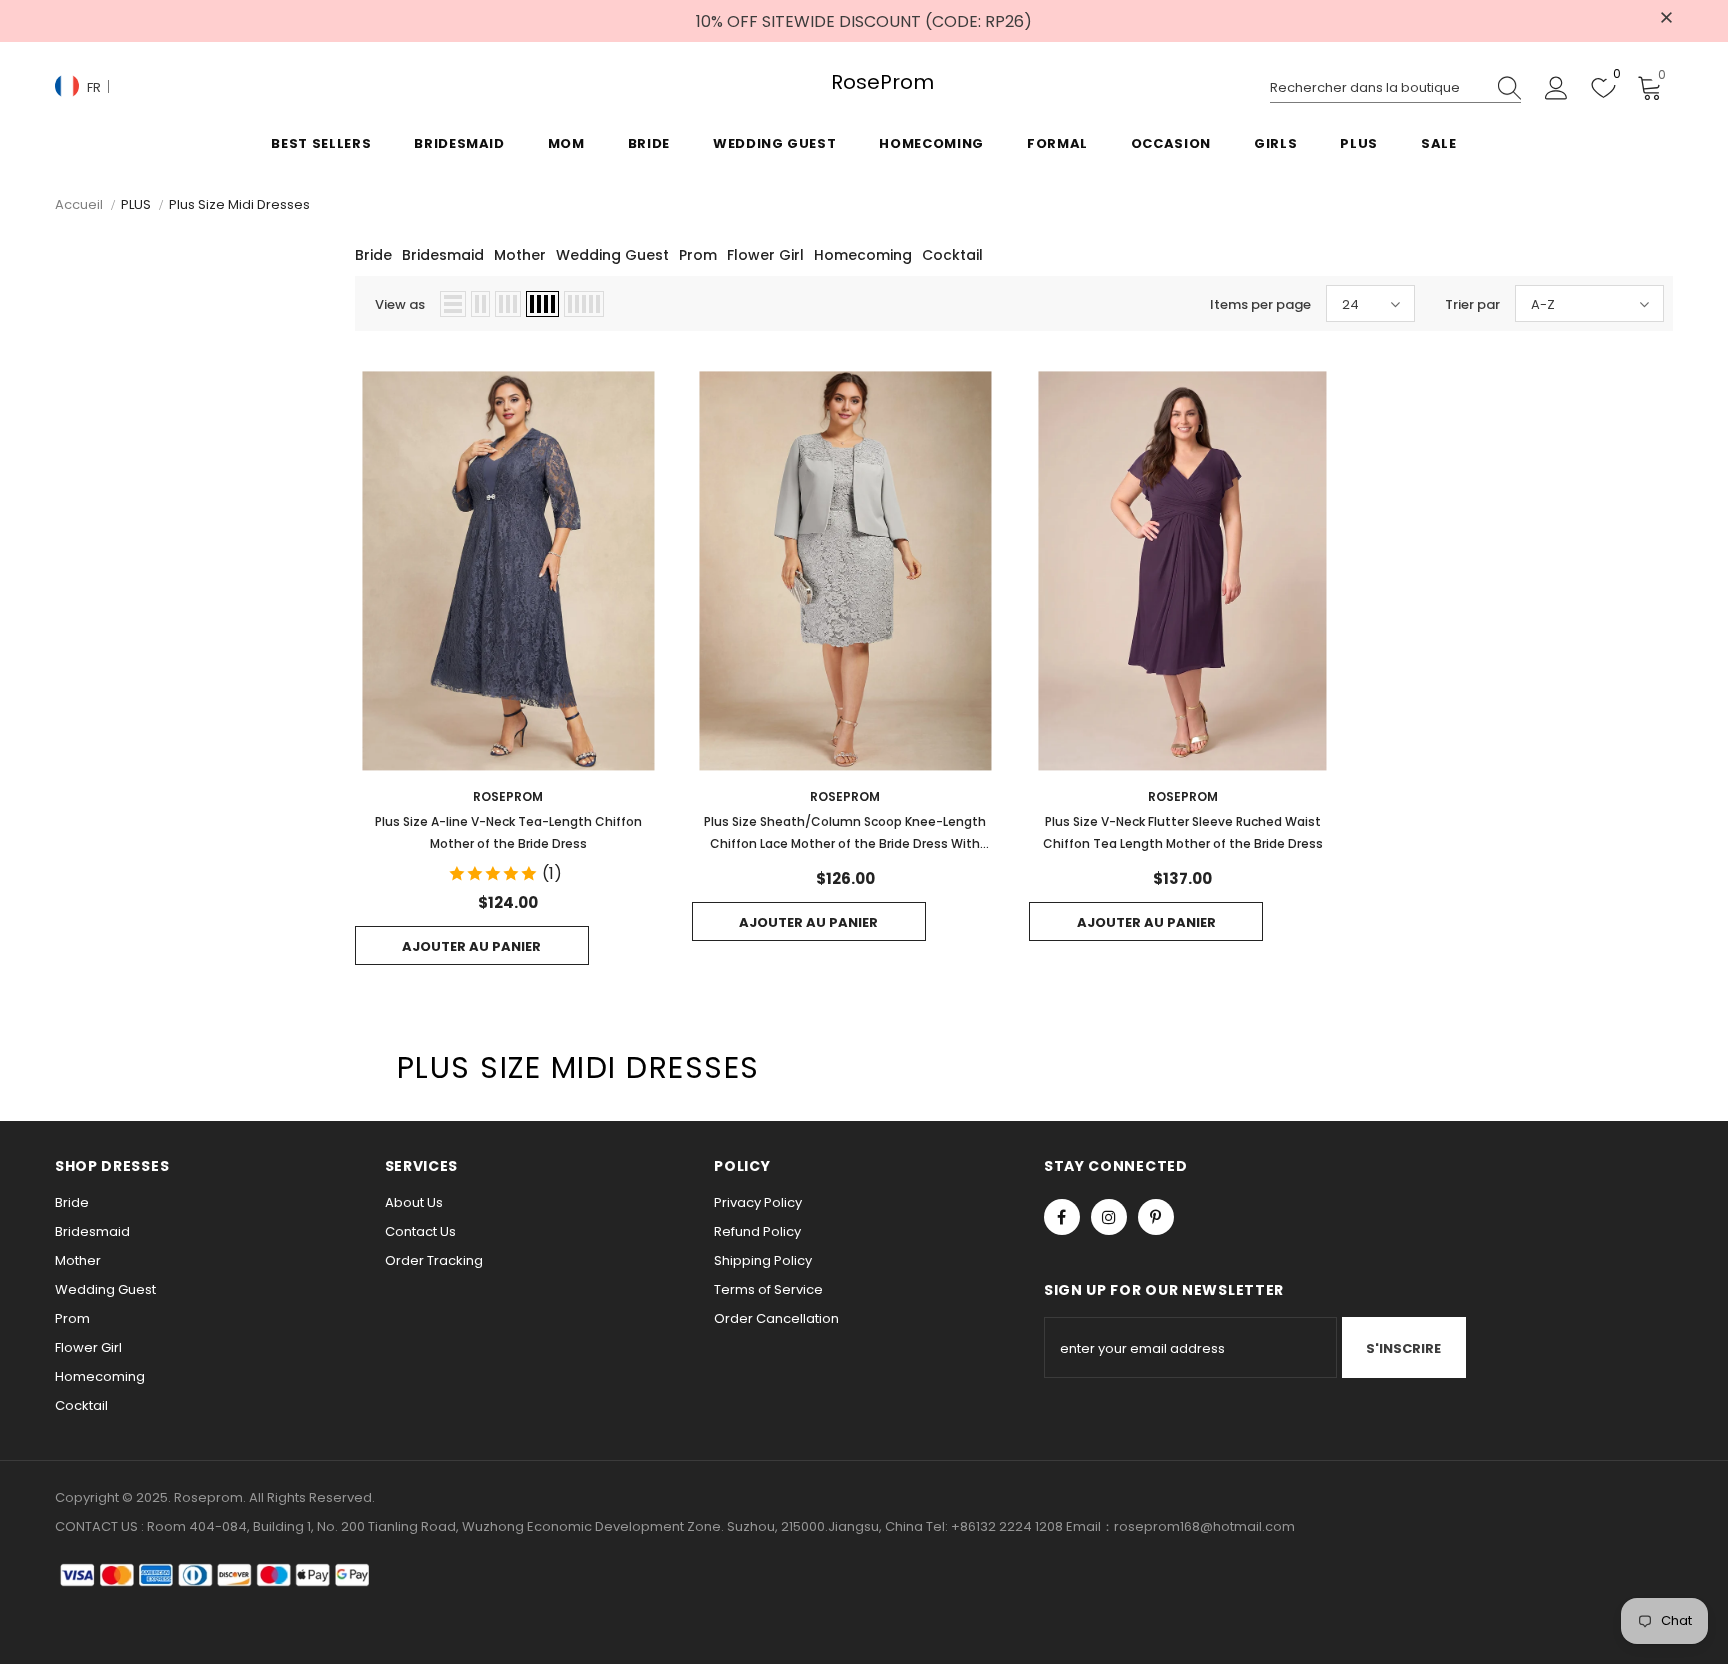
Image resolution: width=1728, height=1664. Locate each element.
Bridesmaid (443, 255)
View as (400, 304)
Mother (520, 255)
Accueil (79, 204)
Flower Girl (765, 255)
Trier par (1472, 304)
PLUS (136, 204)
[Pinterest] (1156, 1217)
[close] (1666, 19)
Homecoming (863, 255)
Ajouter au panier (471, 946)
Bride (373, 255)
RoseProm (863, 82)
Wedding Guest (612, 255)
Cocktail (952, 255)
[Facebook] (1062, 1217)
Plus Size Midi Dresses (239, 204)
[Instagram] (1109, 1217)
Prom (698, 255)
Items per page (1260, 304)
